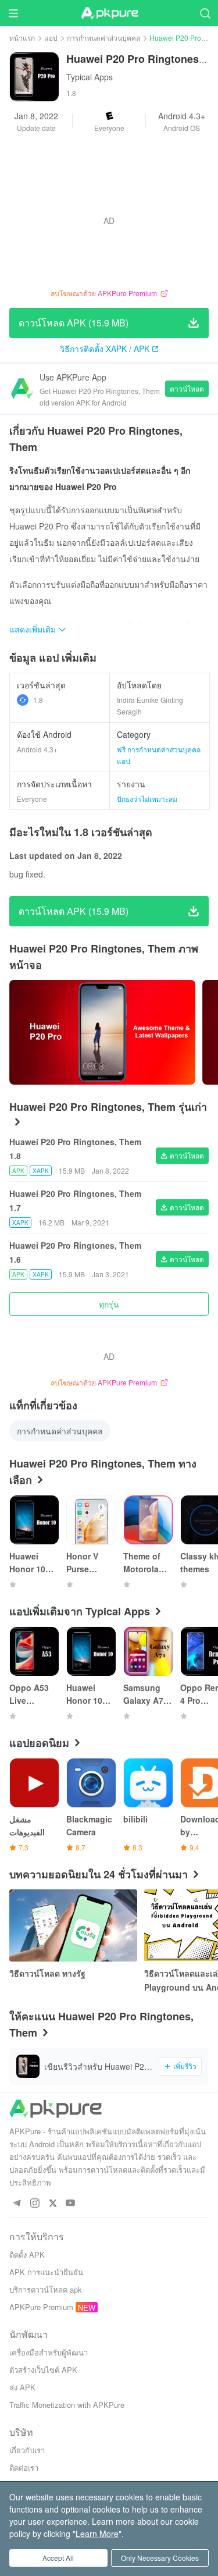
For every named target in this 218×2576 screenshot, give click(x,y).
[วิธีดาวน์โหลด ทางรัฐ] (73, 1925)
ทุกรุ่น (109, 1304)
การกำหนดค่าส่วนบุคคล (103, 38)
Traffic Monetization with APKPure (67, 2405)
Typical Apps (90, 77)
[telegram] (17, 2203)
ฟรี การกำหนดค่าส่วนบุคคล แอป (159, 755)
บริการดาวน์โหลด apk (46, 2289)
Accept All (58, 2558)
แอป (51, 38)
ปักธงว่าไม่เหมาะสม (147, 799)
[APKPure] (109, 13)
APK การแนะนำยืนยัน (46, 2272)
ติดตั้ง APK (27, 2255)
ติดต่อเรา (24, 2467)
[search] (205, 13)
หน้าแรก (22, 38)
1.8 (38, 700)
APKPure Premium (41, 2307)
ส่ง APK (22, 2387)
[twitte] (53, 2203)
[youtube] (71, 2203)
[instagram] (35, 2203)
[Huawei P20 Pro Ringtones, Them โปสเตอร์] (102, 1032)
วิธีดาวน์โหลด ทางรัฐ (47, 1973)
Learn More (97, 2534)
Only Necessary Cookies (160, 2558)
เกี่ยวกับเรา (27, 2450)
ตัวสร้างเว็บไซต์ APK (43, 2370)
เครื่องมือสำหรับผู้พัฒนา (49, 2352)
